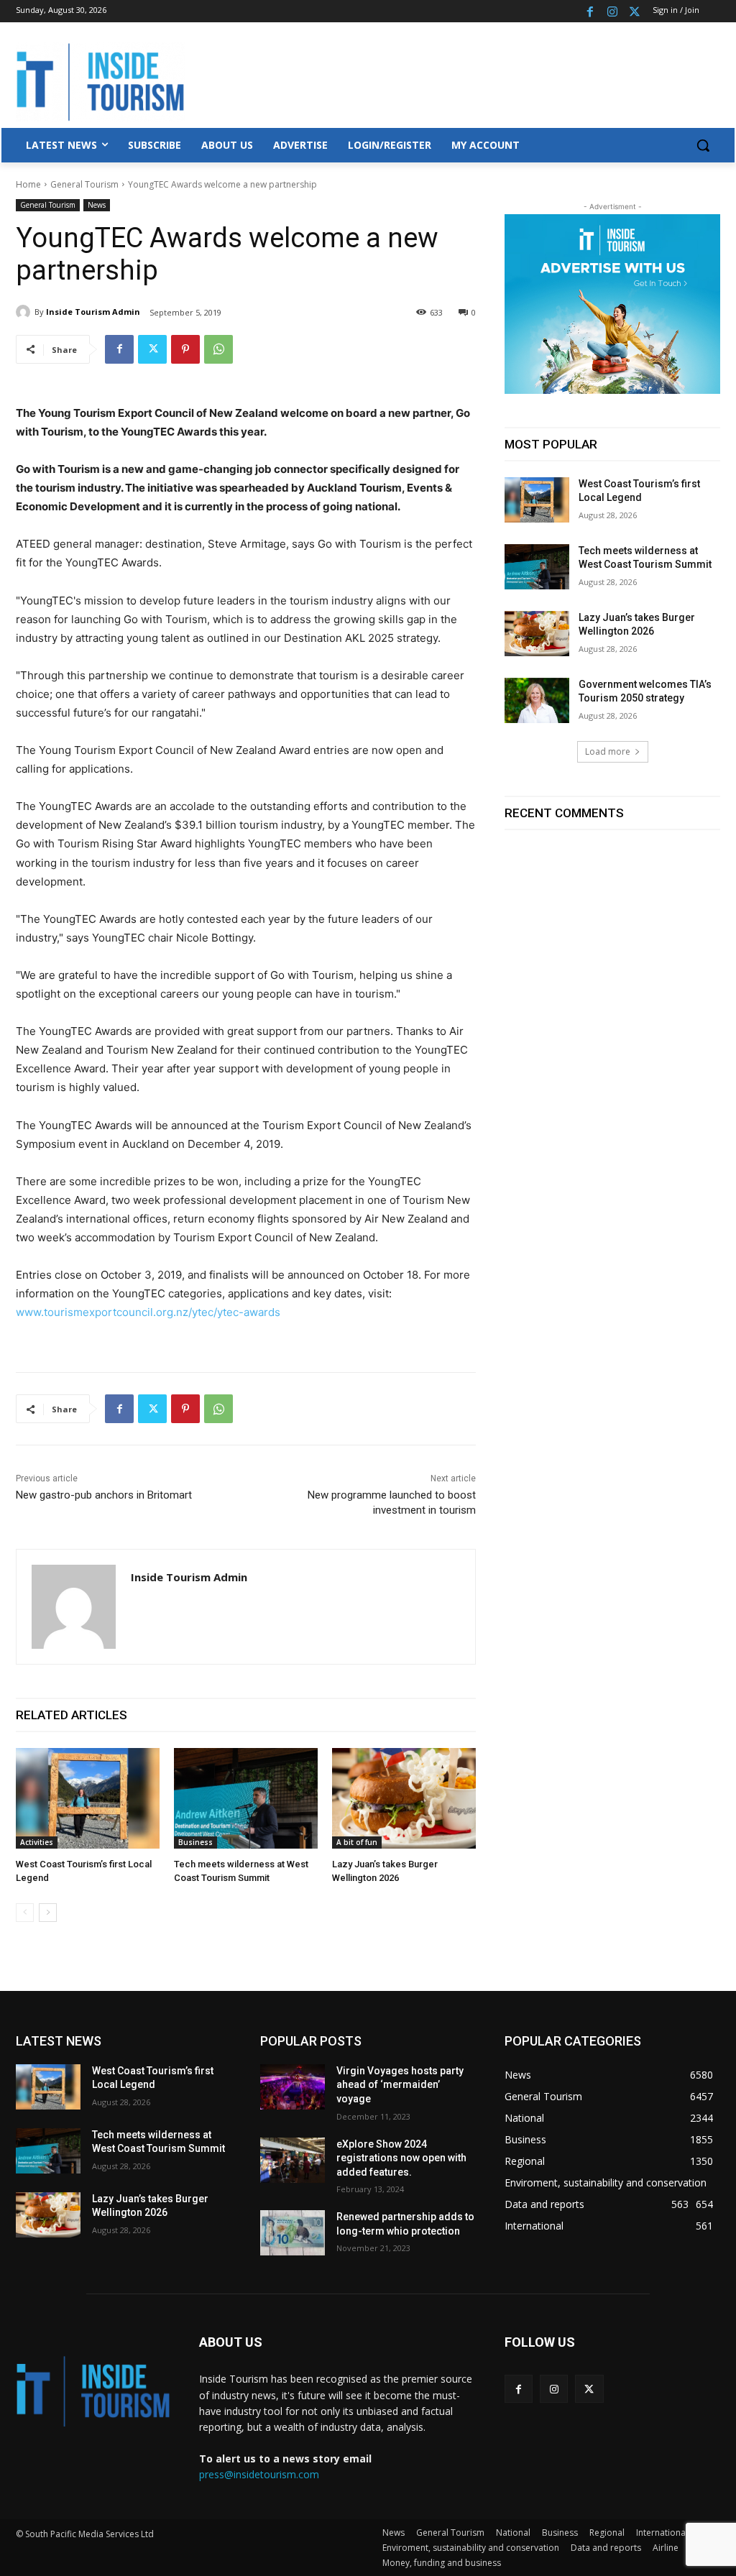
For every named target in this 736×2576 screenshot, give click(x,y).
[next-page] (48, 1913)
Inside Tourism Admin (93, 312)
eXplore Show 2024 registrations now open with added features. (401, 2158)
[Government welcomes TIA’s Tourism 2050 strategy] (537, 700)
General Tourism (84, 184)
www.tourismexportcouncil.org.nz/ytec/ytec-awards (148, 1312)
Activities (37, 1842)
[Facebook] (590, 11)
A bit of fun (357, 1842)
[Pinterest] (185, 349)
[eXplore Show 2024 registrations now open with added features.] (293, 2160)
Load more (608, 751)
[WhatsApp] (218, 349)
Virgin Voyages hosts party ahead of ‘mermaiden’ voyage (400, 2085)
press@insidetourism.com (259, 2474)
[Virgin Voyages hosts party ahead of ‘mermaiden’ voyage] (293, 2087)
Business (195, 1842)
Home (28, 184)
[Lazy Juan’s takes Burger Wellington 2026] (404, 1798)
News (97, 205)
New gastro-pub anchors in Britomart (104, 1495)
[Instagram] (612, 11)
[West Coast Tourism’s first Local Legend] (88, 1798)
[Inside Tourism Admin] (25, 312)
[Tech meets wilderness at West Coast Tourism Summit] (246, 1798)
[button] (703, 145)
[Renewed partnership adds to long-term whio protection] (293, 2233)
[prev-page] (25, 1913)
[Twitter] (634, 11)
